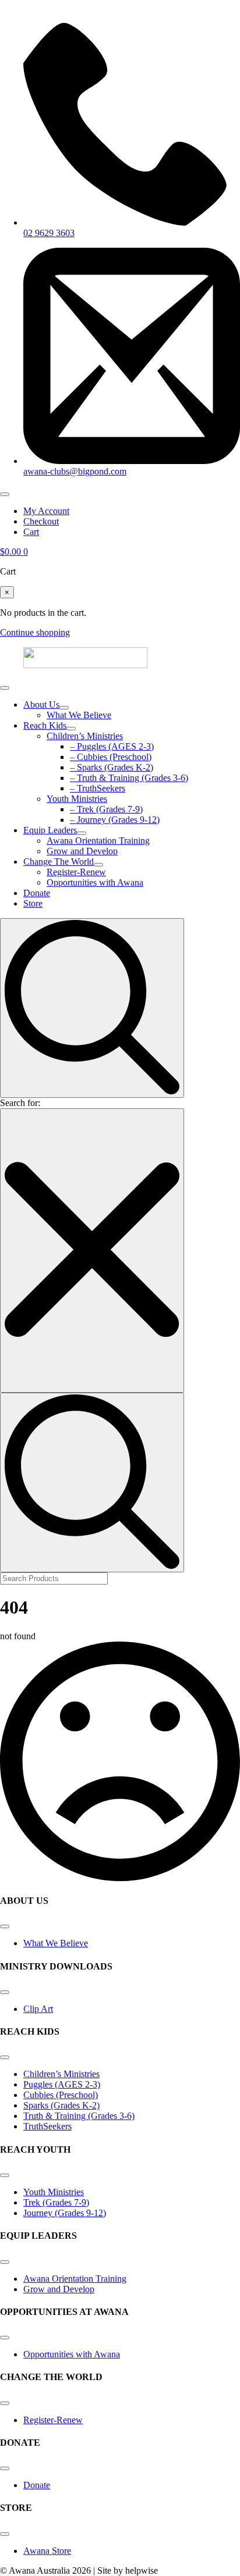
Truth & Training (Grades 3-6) (79, 2116)
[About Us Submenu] (64, 708)
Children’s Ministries (61, 2074)
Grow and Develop (59, 2289)
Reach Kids (45, 725)
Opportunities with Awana (72, 2354)
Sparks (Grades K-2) (61, 2105)
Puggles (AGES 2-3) (62, 2084)
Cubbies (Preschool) (61, 2095)
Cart (31, 532)
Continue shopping (35, 632)
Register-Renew (53, 2420)
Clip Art (38, 2009)
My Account (46, 511)
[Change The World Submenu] (98, 865)
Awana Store (47, 2551)
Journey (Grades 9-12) (65, 2213)
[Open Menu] (5, 494)
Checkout (41, 521)
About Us (41, 704)
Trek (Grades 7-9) (56, 2202)
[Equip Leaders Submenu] (82, 833)
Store (33, 903)
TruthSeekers (47, 2126)
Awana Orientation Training (75, 2279)
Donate (37, 893)
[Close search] (92, 1250)
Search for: (20, 1103)
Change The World (59, 861)
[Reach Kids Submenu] (71, 729)
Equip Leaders (50, 830)
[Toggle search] (92, 1008)
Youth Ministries (54, 2192)
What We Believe (56, 1943)
